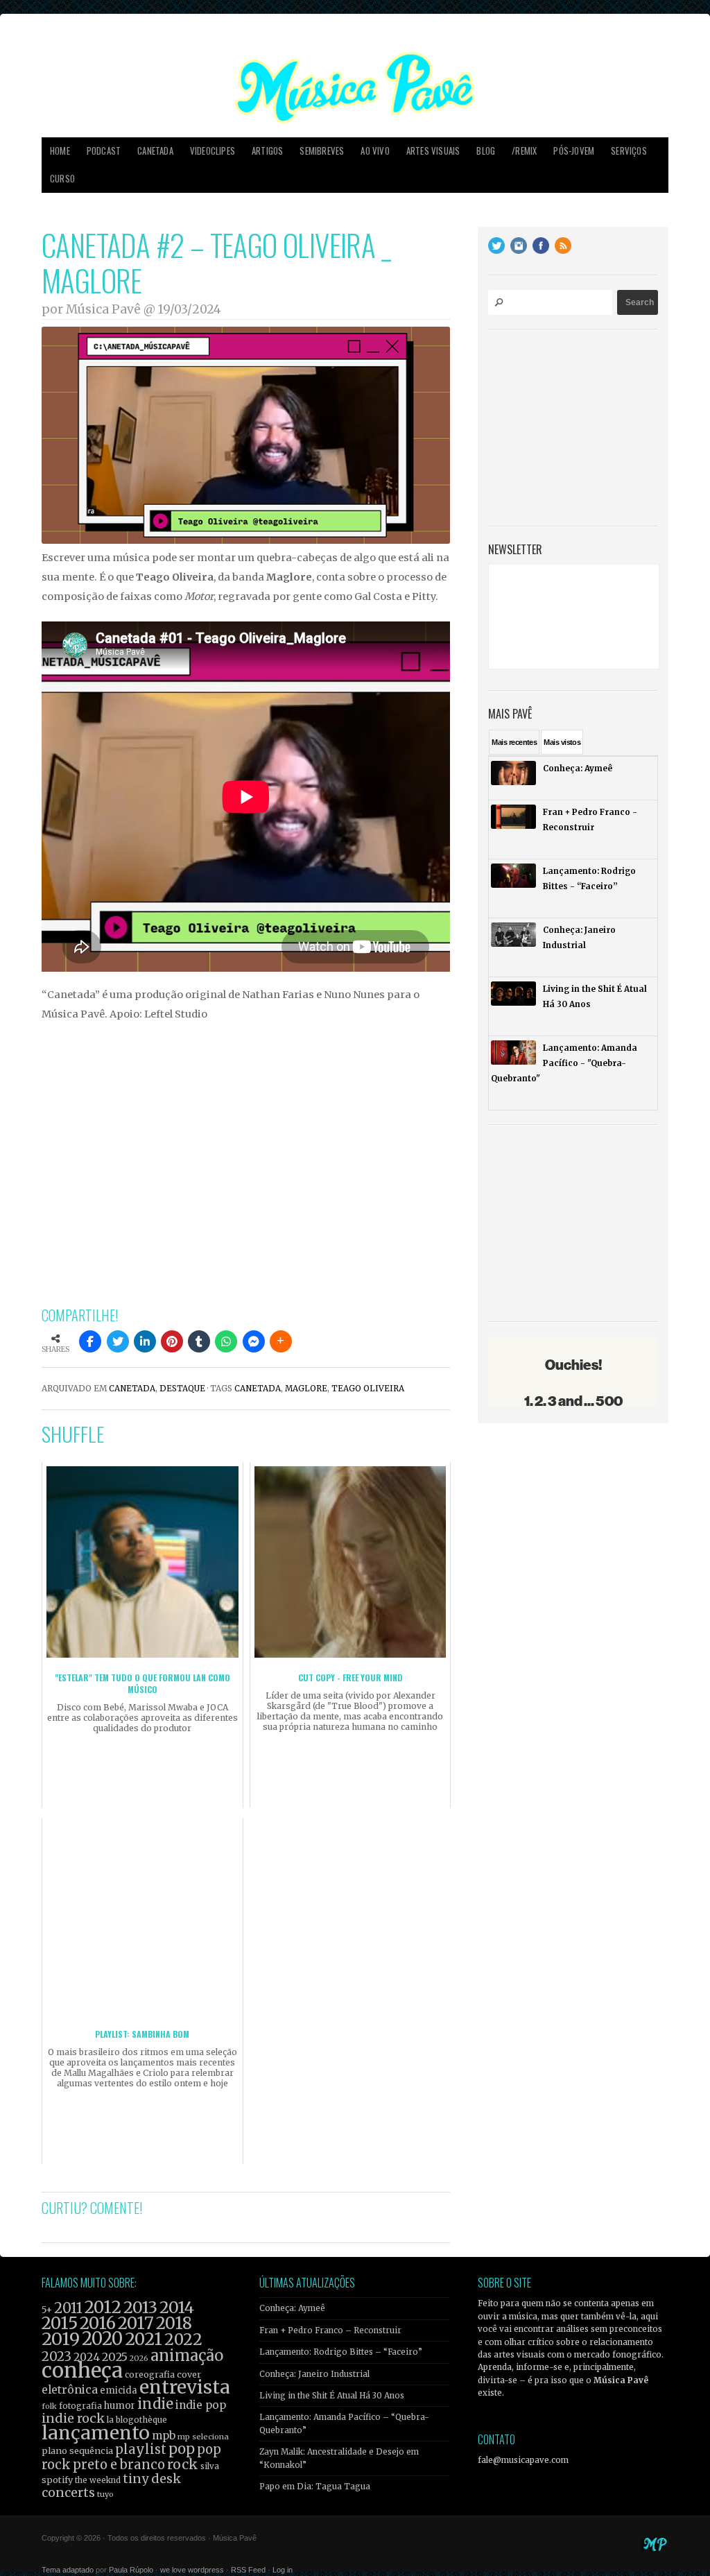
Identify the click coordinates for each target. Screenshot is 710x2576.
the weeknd (98, 2480)
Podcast (104, 151)
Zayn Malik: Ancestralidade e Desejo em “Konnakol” (339, 2458)
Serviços (629, 151)
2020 (102, 2339)
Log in (283, 2570)
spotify (57, 2480)
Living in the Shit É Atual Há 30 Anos (332, 2396)
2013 (140, 2307)
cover (189, 2375)
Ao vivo (375, 151)
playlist (141, 2449)
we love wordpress (192, 2570)
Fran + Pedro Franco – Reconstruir (330, 2330)
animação (187, 2355)
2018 (174, 2324)
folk (49, 2406)
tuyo (105, 2495)
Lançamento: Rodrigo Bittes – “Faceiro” (341, 2352)
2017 (136, 2323)
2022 (183, 2339)
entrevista (184, 2387)
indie (155, 2404)
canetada (258, 1389)
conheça (82, 2370)
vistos (562, 742)
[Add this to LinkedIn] (145, 1341)
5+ (47, 2310)
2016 (98, 2323)
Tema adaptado (68, 2570)
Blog (486, 151)
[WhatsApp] (226, 1341)
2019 (61, 2339)
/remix (524, 151)
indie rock (73, 2418)
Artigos (267, 151)
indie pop (201, 2405)
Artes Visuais (433, 151)
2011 (68, 2308)
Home (60, 151)
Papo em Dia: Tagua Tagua (315, 2487)
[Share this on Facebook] (90, 1341)
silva (210, 2466)
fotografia (80, 2406)
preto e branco (119, 2465)
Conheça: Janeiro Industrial (314, 2374)
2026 (139, 2358)
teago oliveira (368, 1389)
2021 (144, 2339)
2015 (60, 2323)
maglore (306, 1389)
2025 (115, 2357)
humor (120, 2406)
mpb (164, 2436)
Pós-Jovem (574, 151)
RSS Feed (248, 2570)
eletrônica (70, 2389)
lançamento (96, 2433)
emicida (119, 2390)
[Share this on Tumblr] (199, 1341)
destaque (182, 1389)
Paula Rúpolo (131, 2570)
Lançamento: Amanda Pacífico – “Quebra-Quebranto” (344, 2423)
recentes (514, 742)
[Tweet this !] (118, 1341)
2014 (177, 2307)
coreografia (150, 2375)
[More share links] (281, 1341)
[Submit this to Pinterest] (172, 1341)
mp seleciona (203, 2437)
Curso (62, 179)
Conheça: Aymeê (292, 2308)
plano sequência (77, 2450)
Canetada (155, 151)
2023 (57, 2356)
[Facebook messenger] (254, 1341)
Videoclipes (213, 151)
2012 (103, 2307)
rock (183, 2464)
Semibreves (322, 151)
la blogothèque (137, 2420)
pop (182, 2449)
